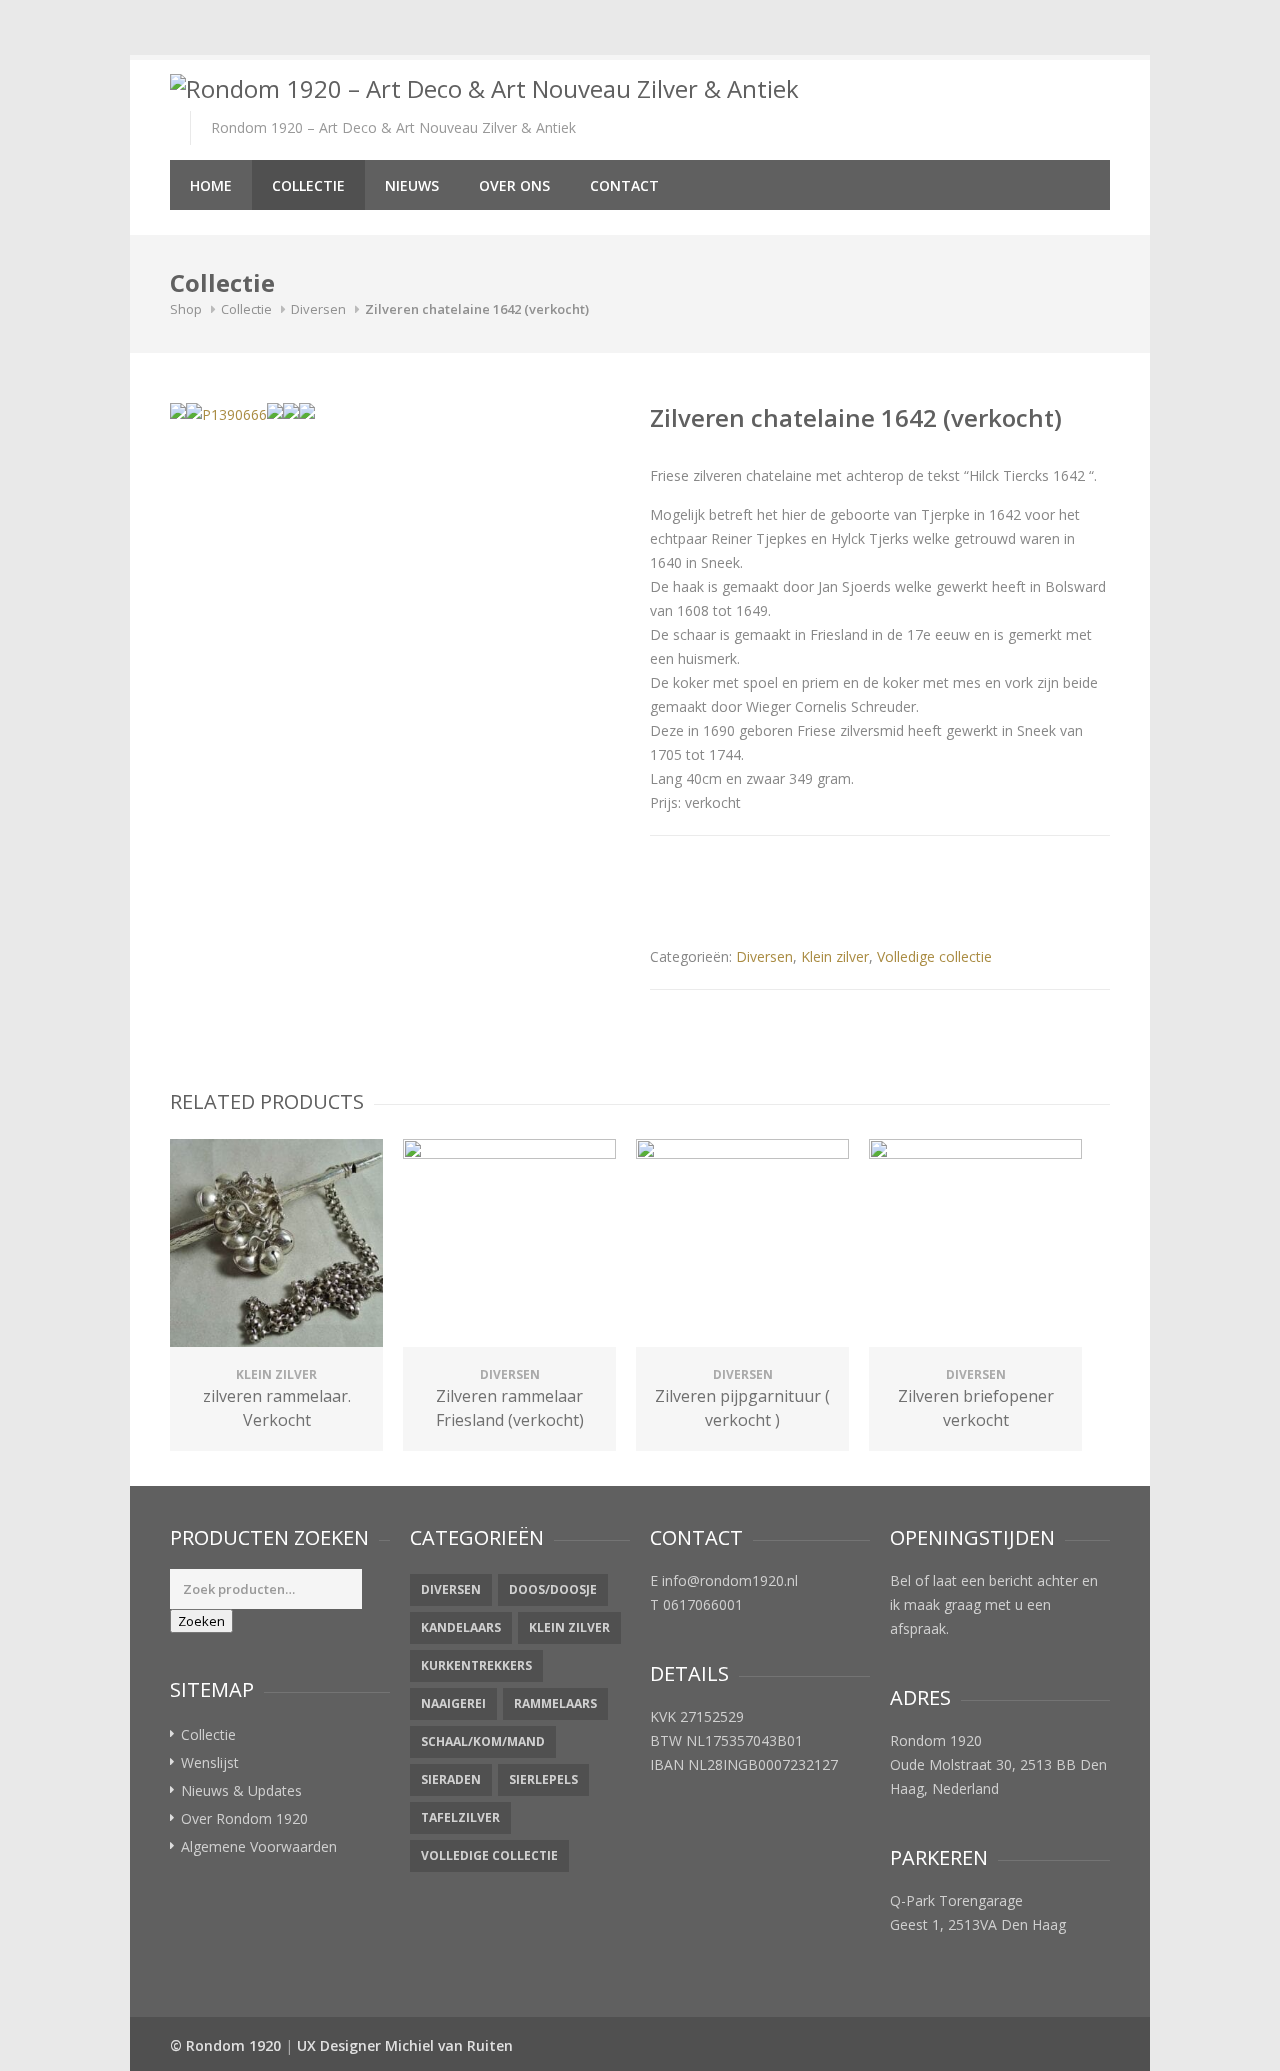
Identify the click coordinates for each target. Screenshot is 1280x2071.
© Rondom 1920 (225, 2045)
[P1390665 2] (291, 411)
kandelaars (461, 1627)
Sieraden (451, 1779)
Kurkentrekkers (476, 1665)
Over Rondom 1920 (244, 1818)
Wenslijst (210, 1762)
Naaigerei (453, 1703)
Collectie (308, 185)
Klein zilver (835, 956)
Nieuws (412, 185)
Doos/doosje (553, 1589)
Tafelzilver (460, 1817)
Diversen (318, 309)
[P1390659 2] (275, 411)
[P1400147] (307, 411)
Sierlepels (543, 1779)
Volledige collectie (934, 956)
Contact (624, 185)
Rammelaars (555, 1703)
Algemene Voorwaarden (259, 1846)
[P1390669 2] (178, 411)
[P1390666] (226, 415)
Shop (186, 309)
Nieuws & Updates (241, 1790)
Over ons (514, 185)
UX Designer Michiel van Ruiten (405, 2045)
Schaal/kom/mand (483, 1741)
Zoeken (201, 1621)
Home (211, 185)
